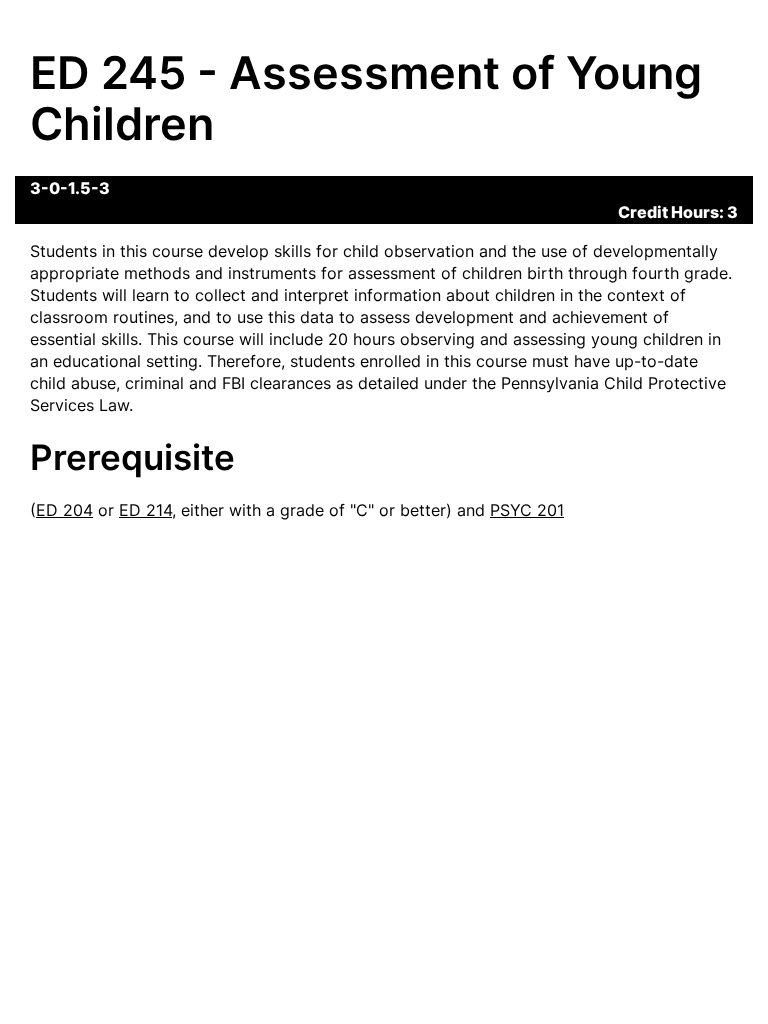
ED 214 (145, 510)
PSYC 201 (527, 510)
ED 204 (64, 510)
